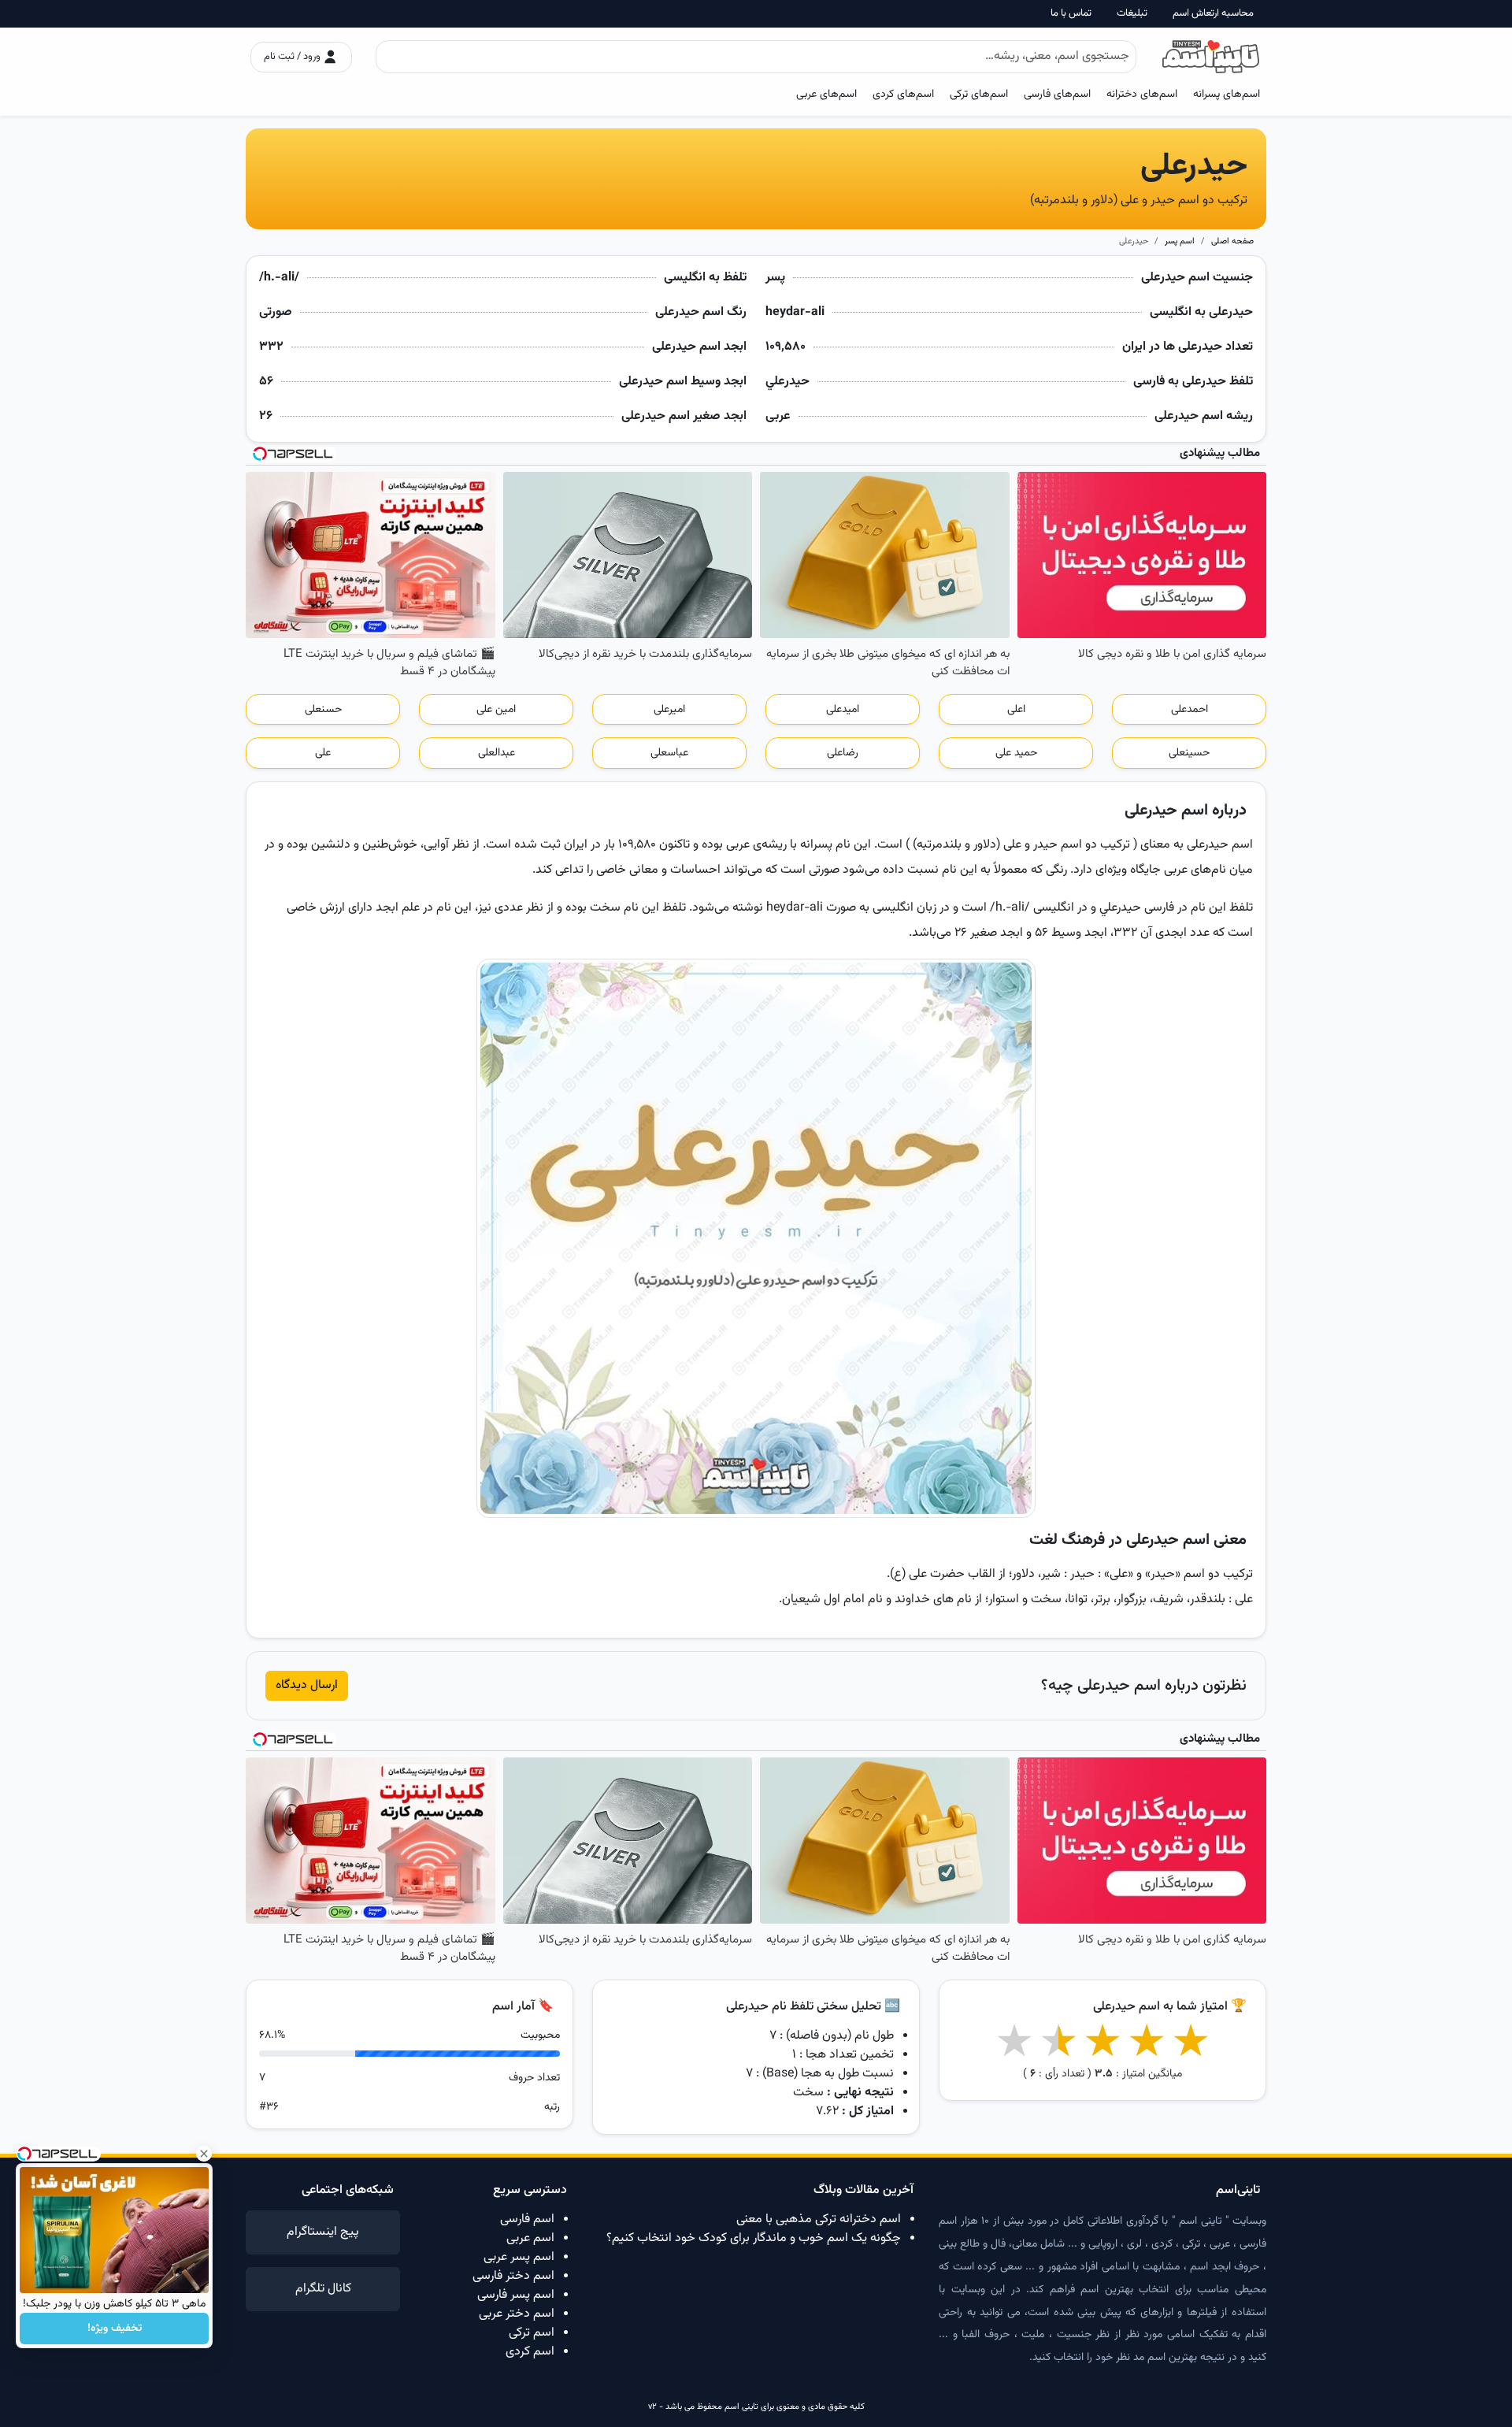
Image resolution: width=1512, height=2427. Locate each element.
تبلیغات (1132, 14)
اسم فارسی (527, 2219)
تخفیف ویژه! (115, 2329)
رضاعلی (843, 753)
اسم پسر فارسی (516, 2295)
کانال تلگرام (323, 2289)
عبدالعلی (497, 753)
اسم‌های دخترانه (1142, 94)
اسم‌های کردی (903, 94)
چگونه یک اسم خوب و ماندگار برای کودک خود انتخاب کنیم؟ (754, 2238)
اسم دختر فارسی (513, 2276)
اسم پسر (1180, 241)
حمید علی (1016, 753)
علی (323, 753)
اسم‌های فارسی (1057, 94)
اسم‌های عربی (826, 94)
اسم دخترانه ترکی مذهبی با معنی (819, 2219)
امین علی (496, 710)
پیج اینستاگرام (323, 2232)
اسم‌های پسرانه (1227, 94)
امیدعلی (843, 710)
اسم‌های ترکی (979, 94)
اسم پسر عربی (519, 2257)
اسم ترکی (532, 2333)
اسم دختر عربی (517, 2314)
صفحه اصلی (1232, 241)
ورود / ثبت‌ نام (293, 57)
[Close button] (204, 2154)
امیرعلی (669, 710)
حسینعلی (1189, 753)
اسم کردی (530, 2352)
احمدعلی (1190, 710)
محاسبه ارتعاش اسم (1213, 14)
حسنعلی (323, 710)
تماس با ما (1071, 14)
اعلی (1016, 710)
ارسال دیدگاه (307, 1685)
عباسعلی (669, 753)
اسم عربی (530, 2238)
